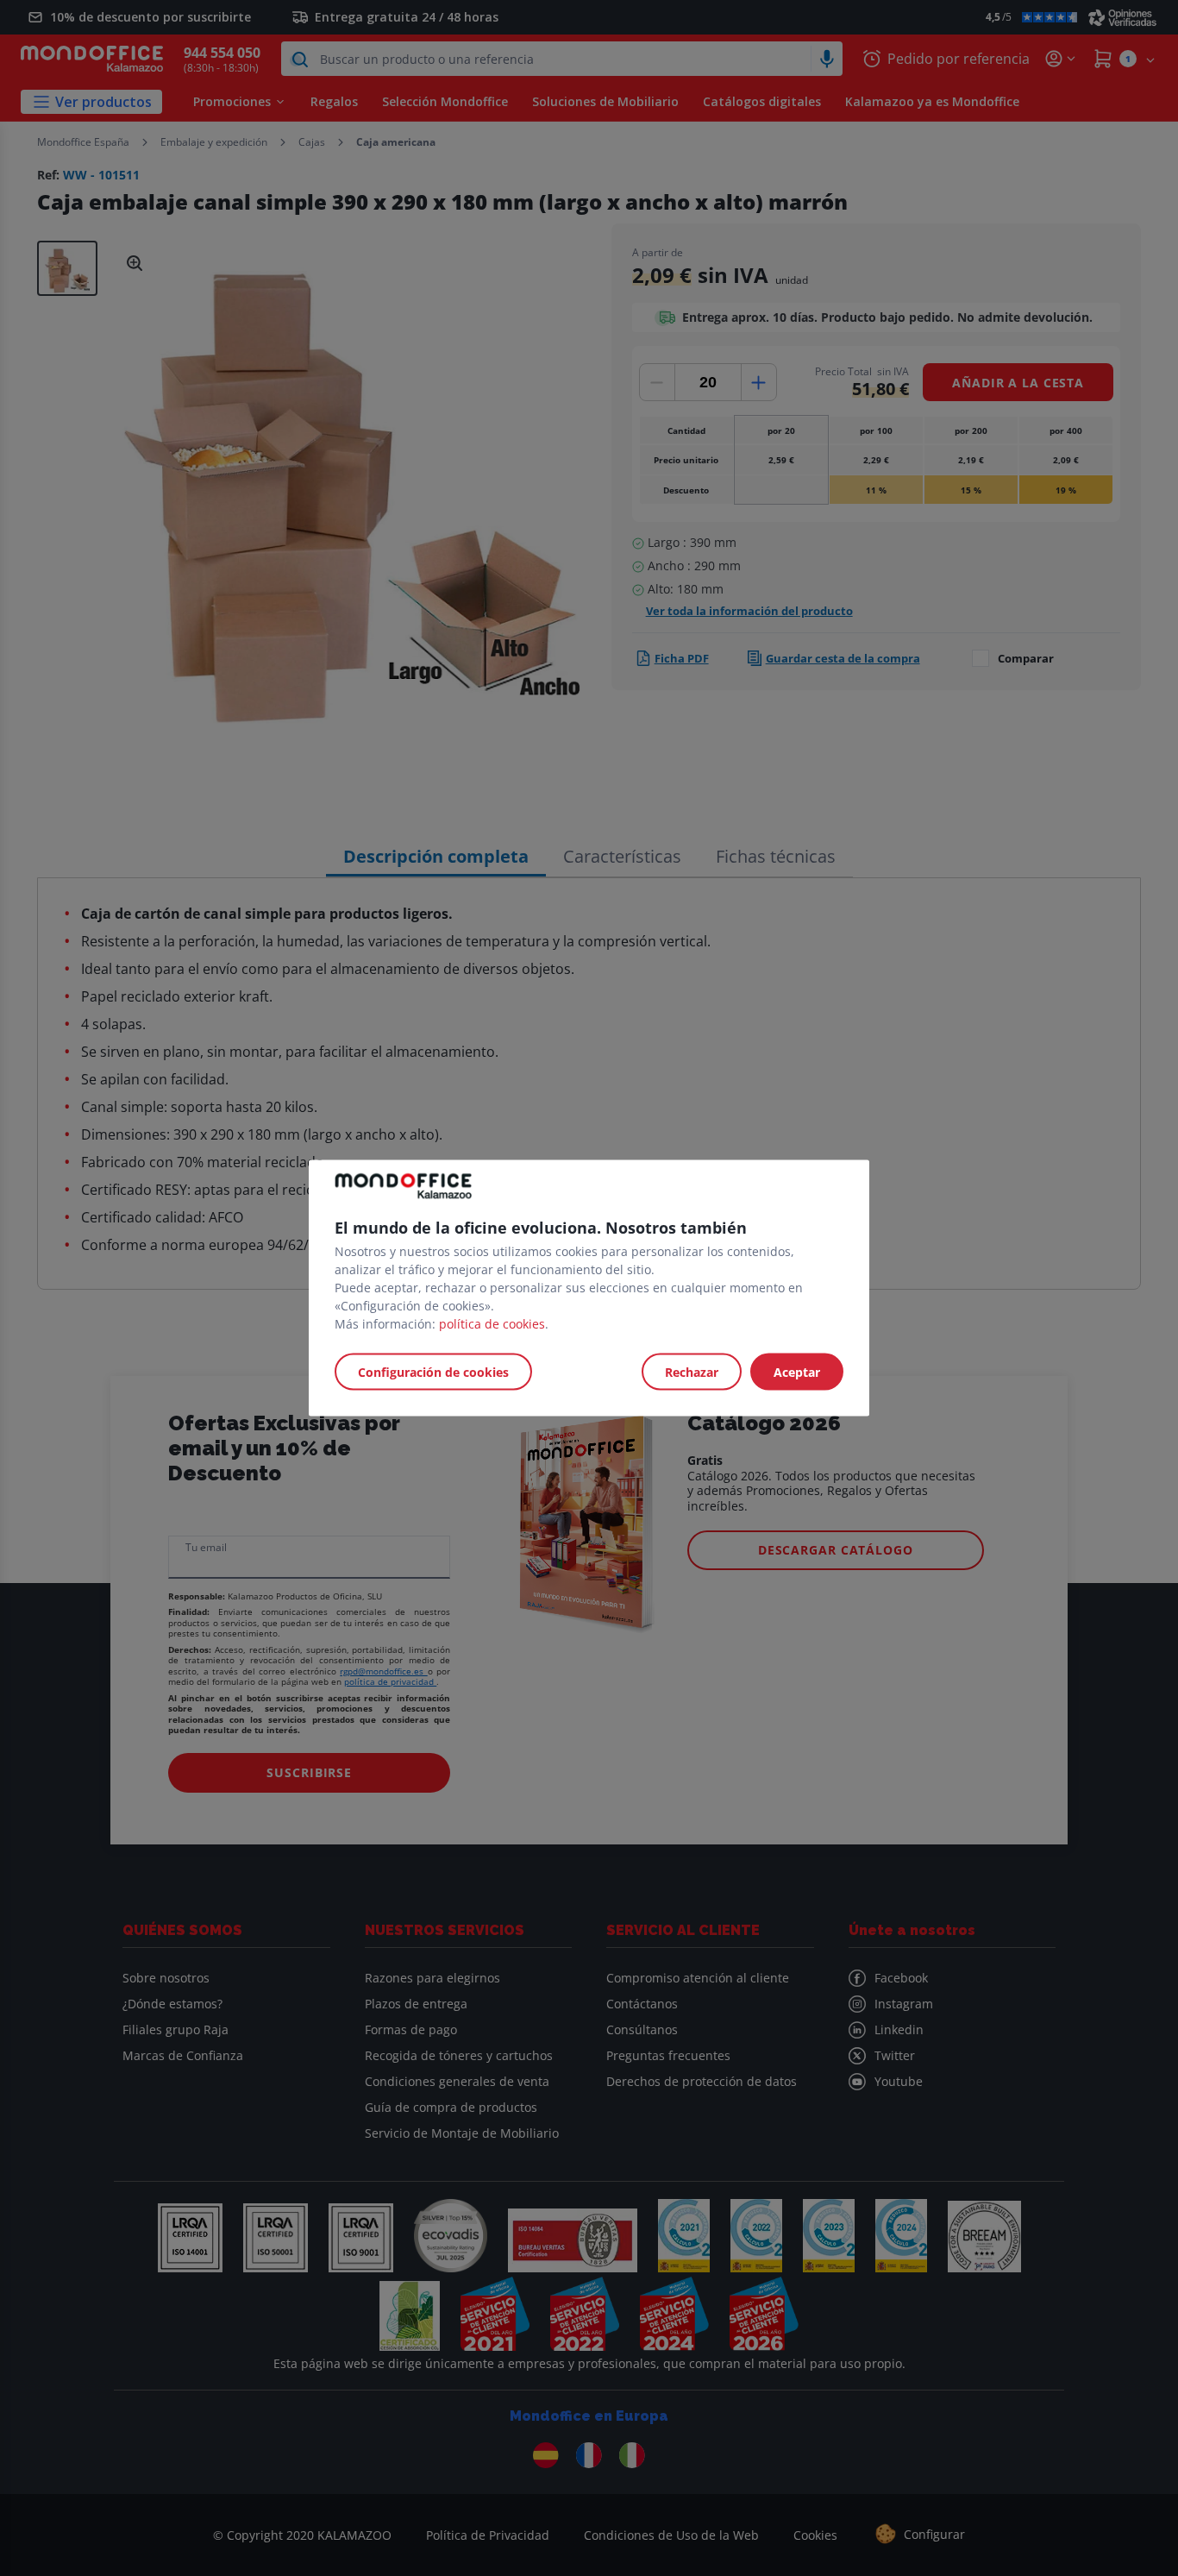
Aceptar (797, 1372)
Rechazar (692, 1372)
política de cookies (492, 1324)
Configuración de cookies (433, 1372)
